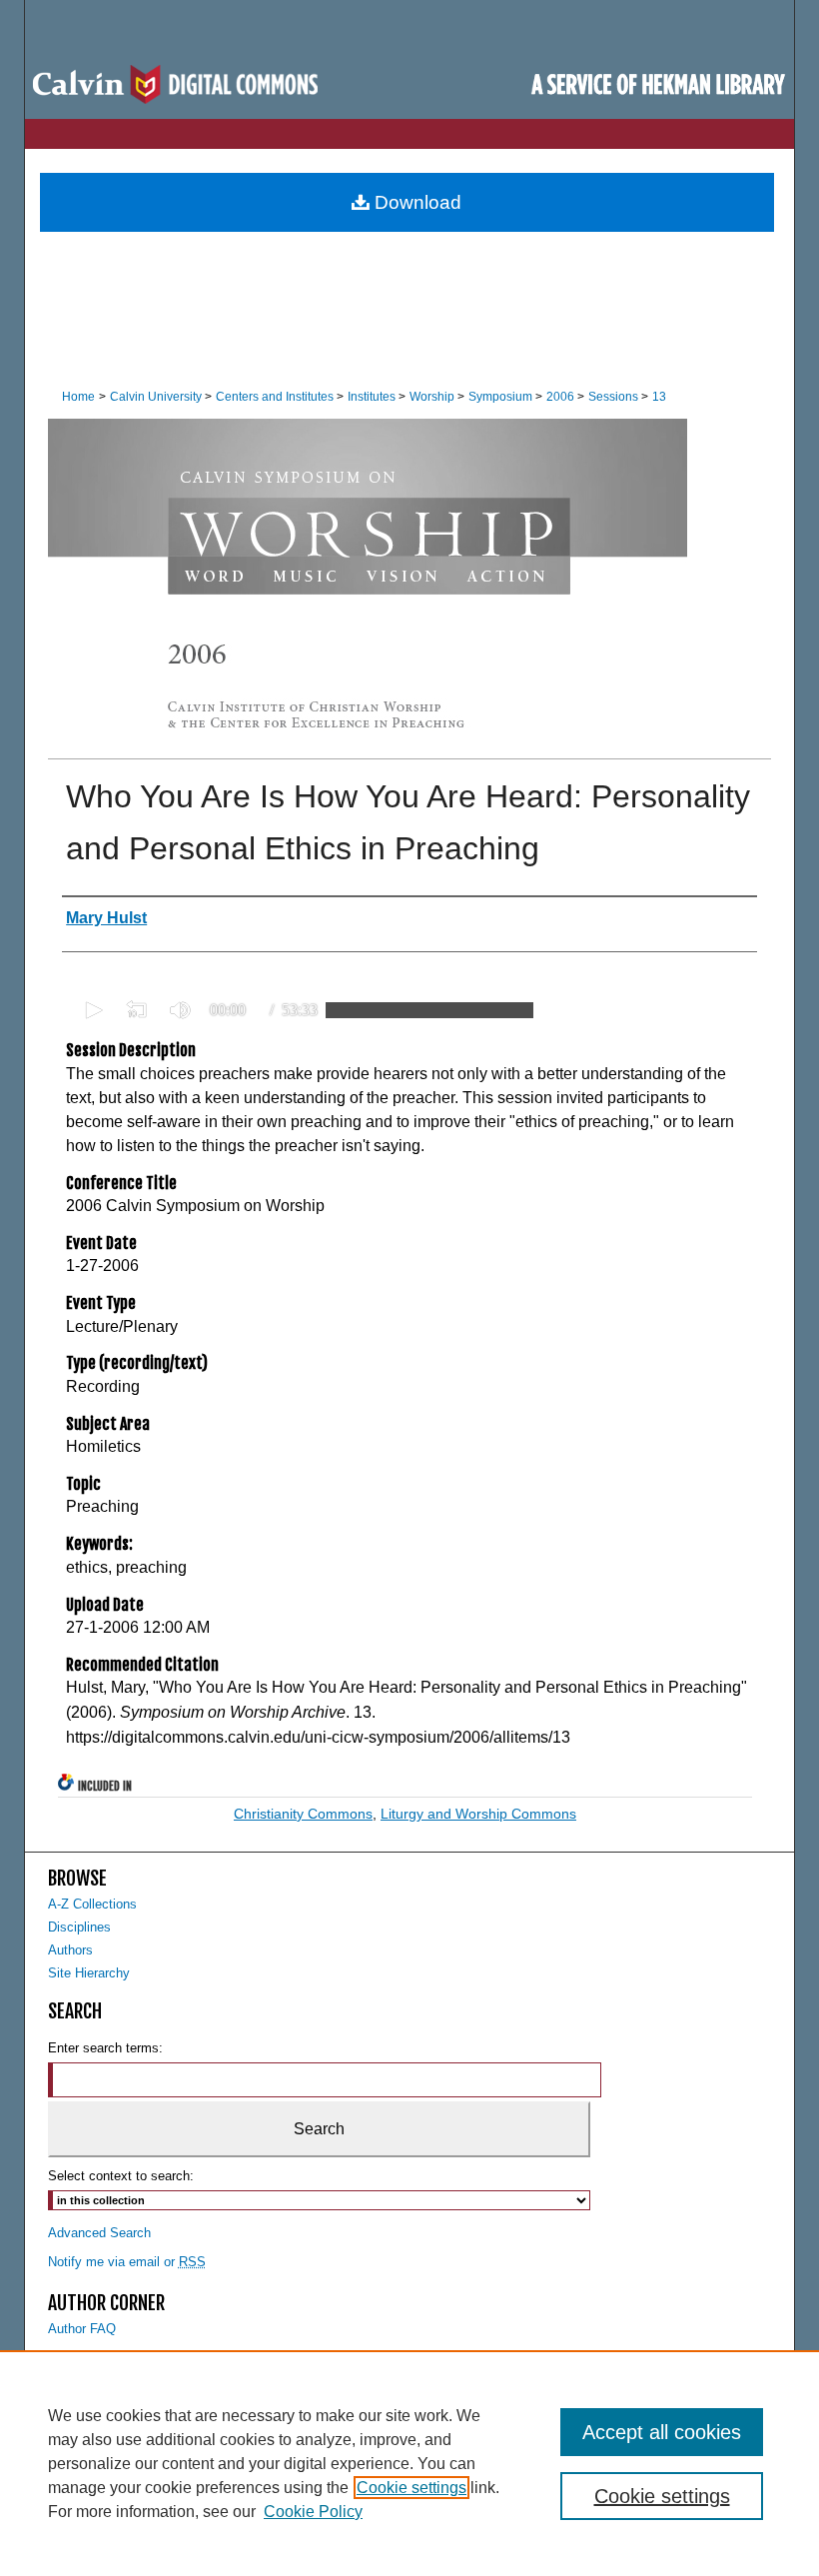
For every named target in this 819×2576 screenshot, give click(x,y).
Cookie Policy (313, 2512)
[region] (409, 2463)
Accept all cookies (662, 2432)
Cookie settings (411, 2488)
